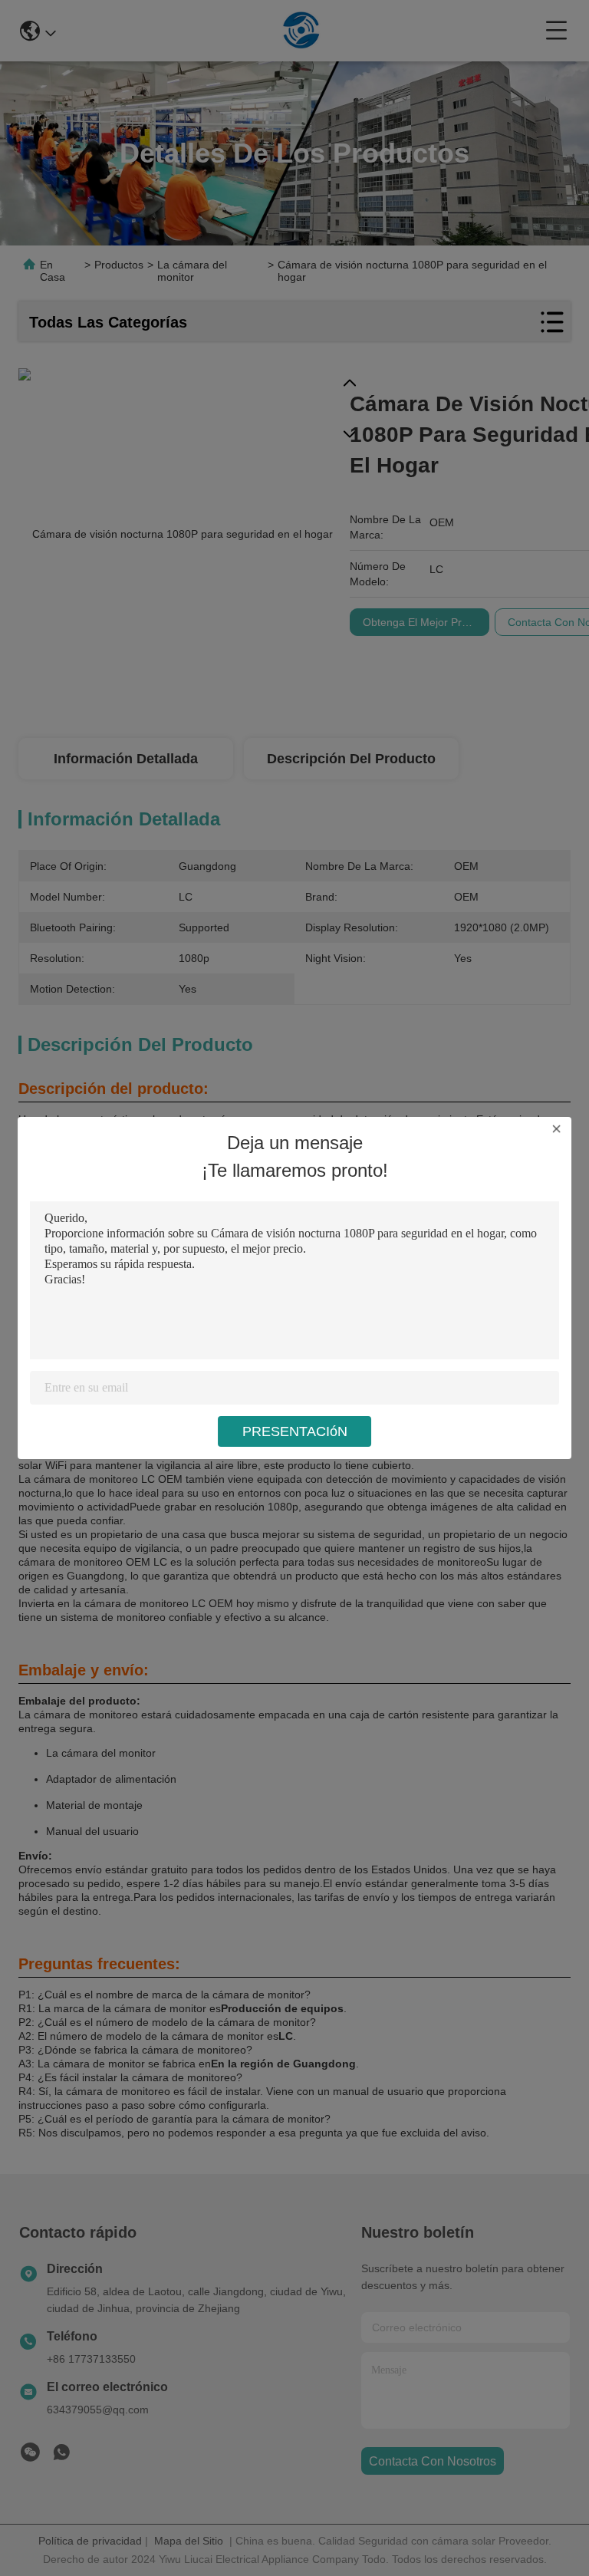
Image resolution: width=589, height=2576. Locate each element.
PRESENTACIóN (295, 1431)
